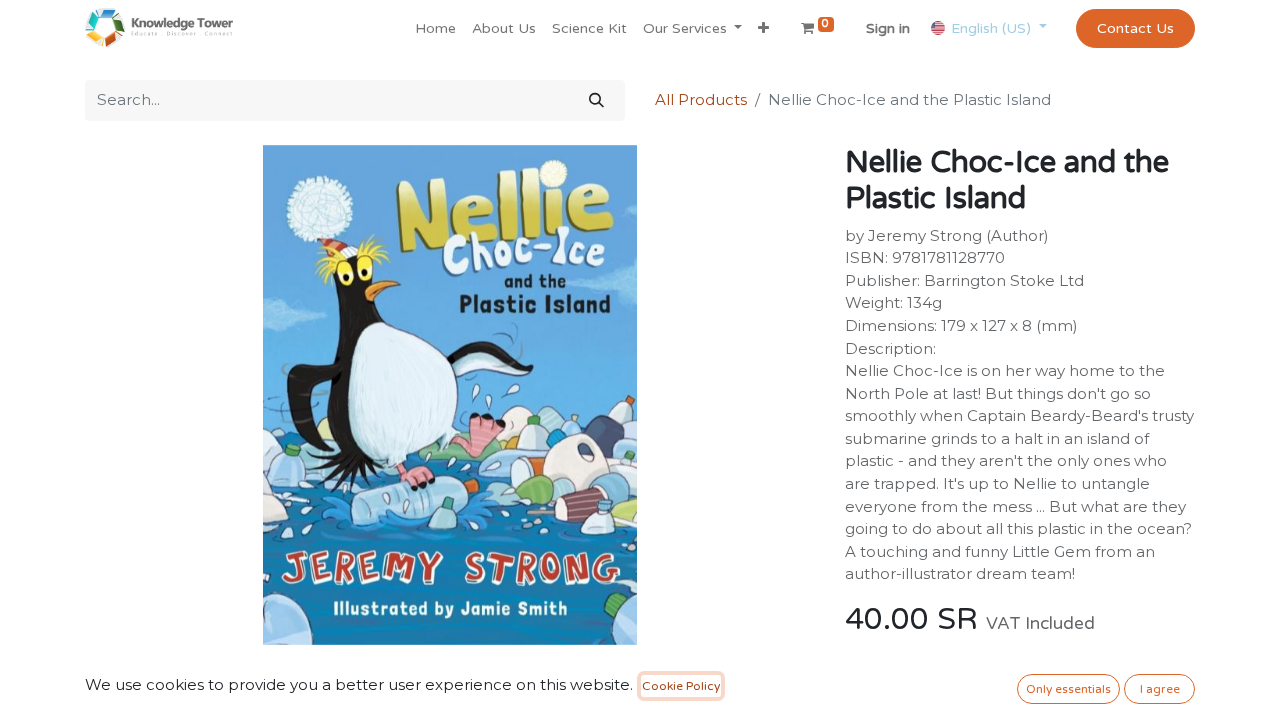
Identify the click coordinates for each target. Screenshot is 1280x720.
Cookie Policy (681, 686)
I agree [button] (1160, 689)
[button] (763, 28)
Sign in (888, 28)
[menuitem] (435, 28)
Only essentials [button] (1068, 689)
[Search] (596, 100)
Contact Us (1135, 28)
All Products (701, 99)
